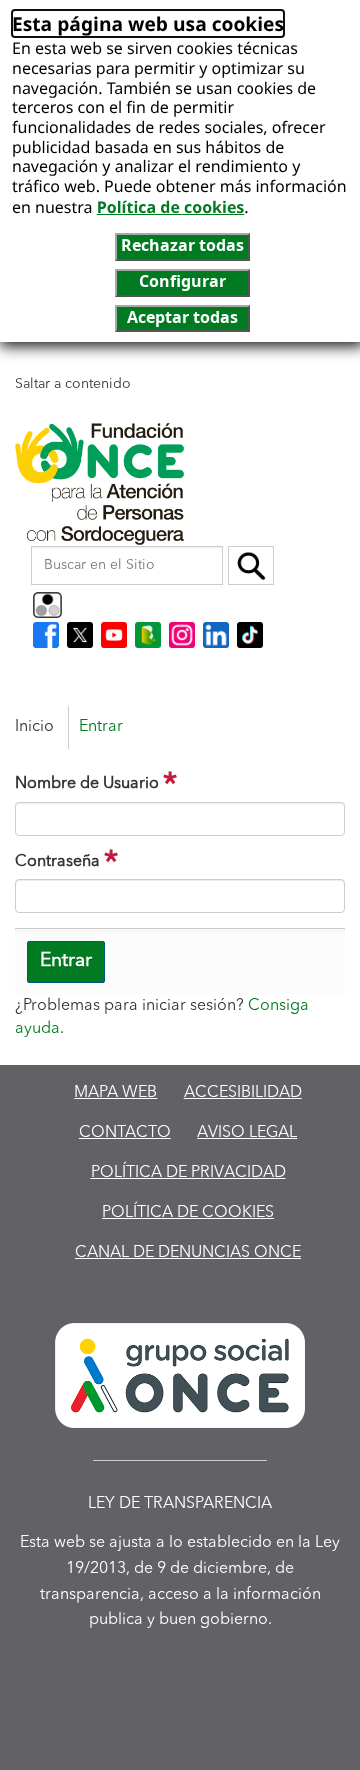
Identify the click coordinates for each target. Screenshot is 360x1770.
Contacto (125, 1133)
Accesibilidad (243, 1093)
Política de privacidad (188, 1173)
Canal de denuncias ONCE (188, 1253)
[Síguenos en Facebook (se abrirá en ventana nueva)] (46, 635)
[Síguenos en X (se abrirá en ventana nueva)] (80, 635)
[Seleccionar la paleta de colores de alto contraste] (47, 605)
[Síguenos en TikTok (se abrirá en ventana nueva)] (250, 635)
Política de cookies (171, 207)
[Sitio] (99, 484)
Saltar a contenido (73, 384)
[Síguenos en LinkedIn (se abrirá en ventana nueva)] (216, 635)
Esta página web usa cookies (148, 23)
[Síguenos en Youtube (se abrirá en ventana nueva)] (114, 635)
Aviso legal (247, 1133)
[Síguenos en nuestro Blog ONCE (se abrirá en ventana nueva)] (148, 635)
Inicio (34, 727)
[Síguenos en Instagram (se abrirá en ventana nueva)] (182, 635)
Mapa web (115, 1093)
